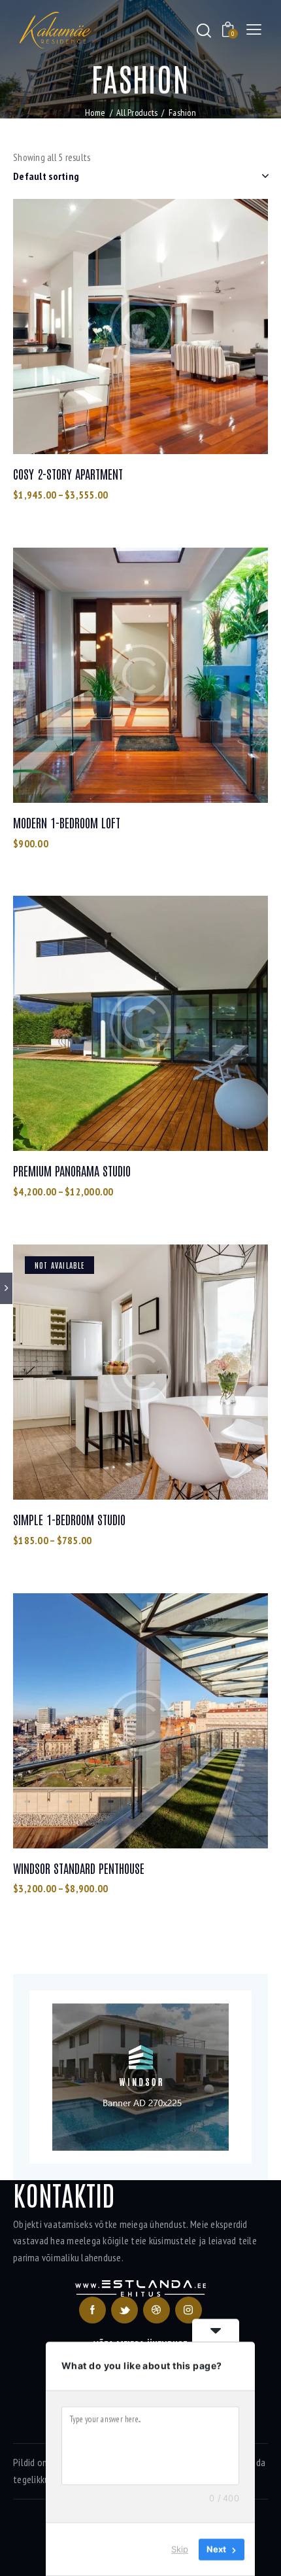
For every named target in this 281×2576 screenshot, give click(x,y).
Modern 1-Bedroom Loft (67, 822)
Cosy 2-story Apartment (68, 474)
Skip (180, 2549)
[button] (105, 327)
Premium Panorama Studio (72, 1171)
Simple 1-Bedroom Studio (69, 1519)
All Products (137, 113)
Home (95, 113)
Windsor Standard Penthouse (79, 1868)
